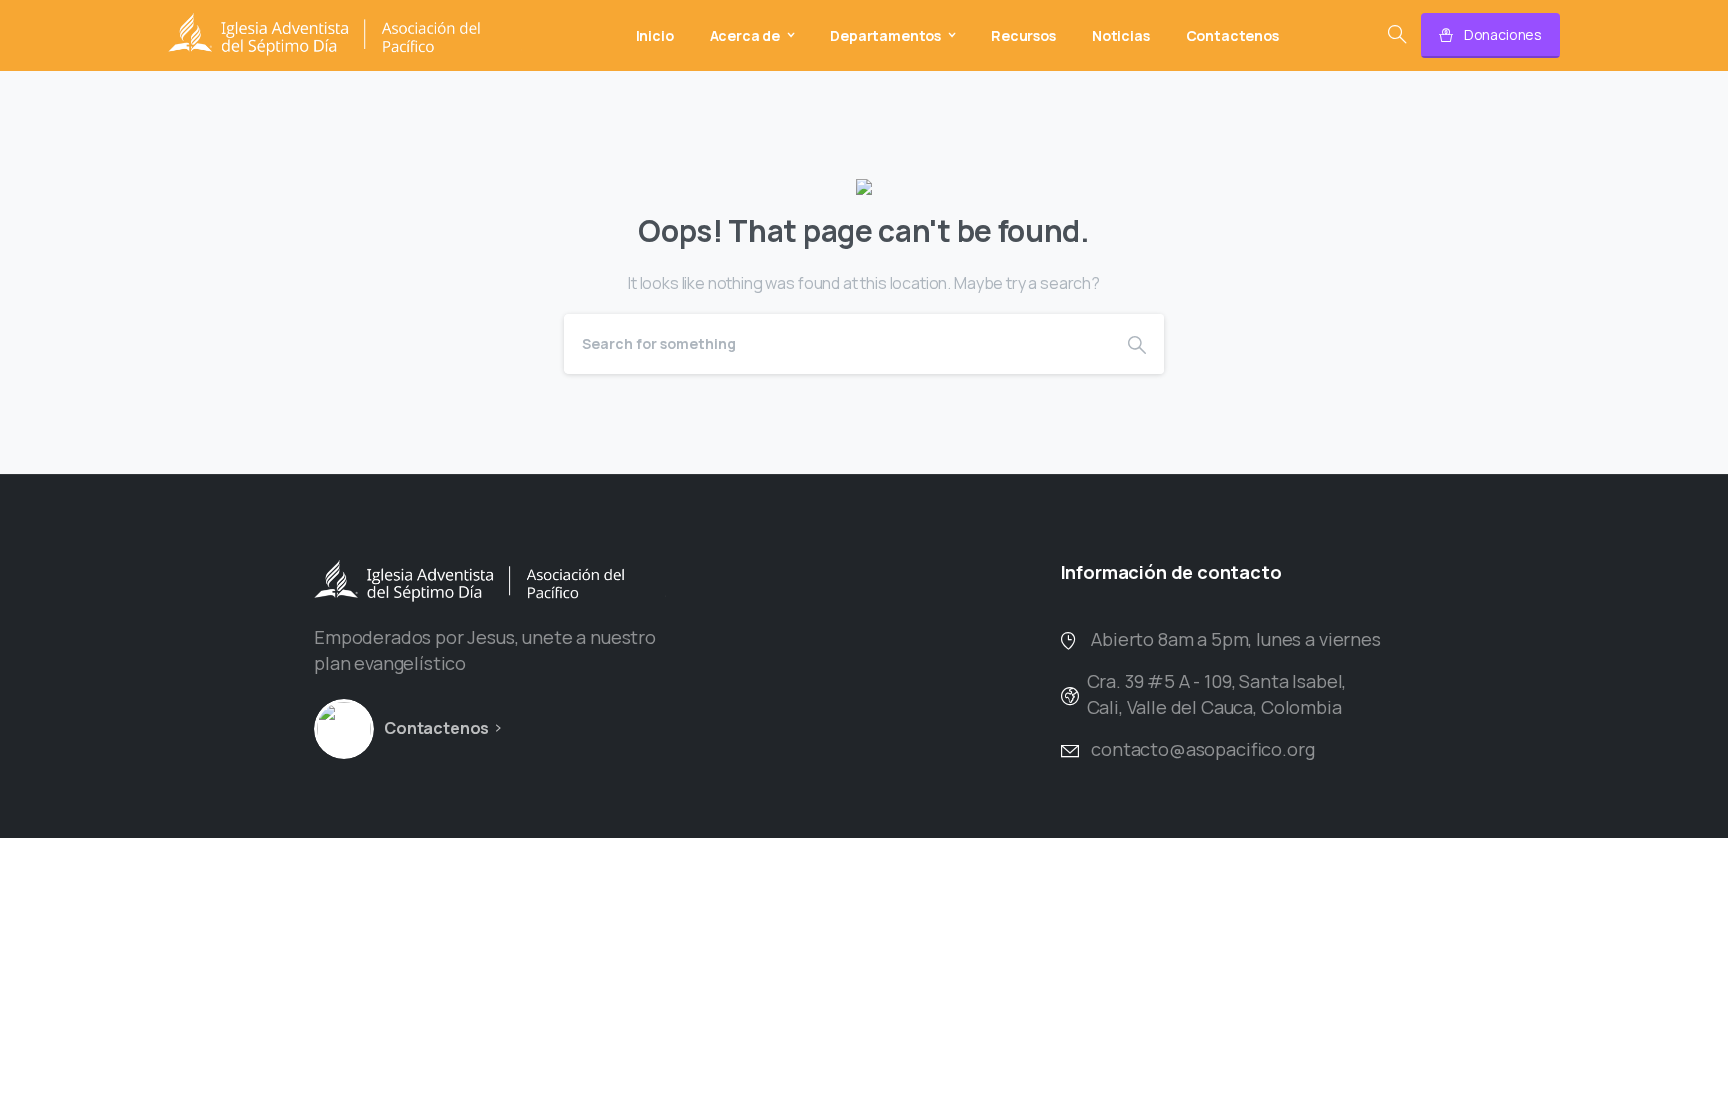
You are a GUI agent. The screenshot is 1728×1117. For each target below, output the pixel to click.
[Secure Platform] (344, 729)
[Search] (1397, 35)
